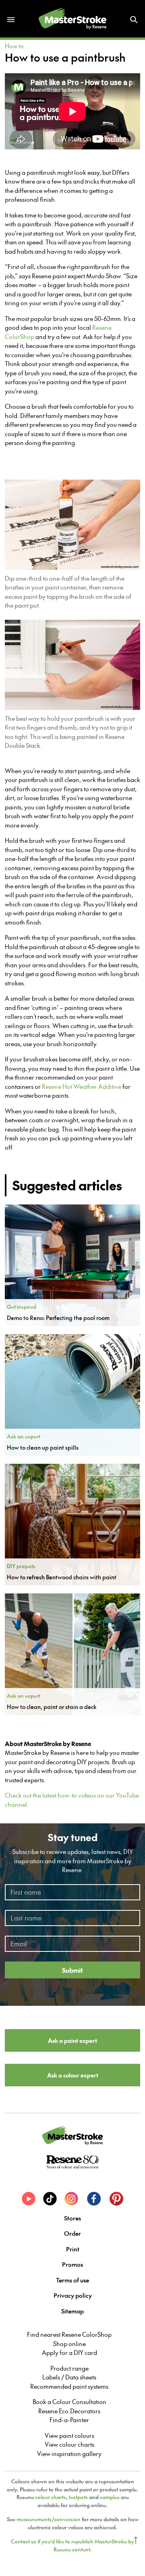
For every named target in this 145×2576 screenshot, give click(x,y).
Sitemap (72, 2311)
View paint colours (69, 2435)
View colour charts (69, 2444)
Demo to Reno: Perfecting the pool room (58, 1318)
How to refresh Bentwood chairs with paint (62, 1577)
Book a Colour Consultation (69, 2402)
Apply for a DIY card (69, 2353)
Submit (72, 1970)
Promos (72, 2264)
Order (72, 2233)
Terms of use (72, 2280)
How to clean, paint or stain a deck (52, 1707)
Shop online (69, 2344)
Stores (72, 2218)
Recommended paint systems (69, 2386)
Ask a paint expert (72, 2040)
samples (110, 2497)
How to (14, 46)
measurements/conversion (49, 2519)
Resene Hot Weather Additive (82, 1086)
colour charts (51, 2497)
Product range (69, 2368)
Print (73, 2249)
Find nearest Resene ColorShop (69, 2334)
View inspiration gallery (69, 2454)
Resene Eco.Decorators (69, 2411)
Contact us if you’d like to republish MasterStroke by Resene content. (72, 2545)
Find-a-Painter (69, 2420)
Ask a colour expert (73, 2075)
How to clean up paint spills (43, 1447)
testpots (78, 2497)
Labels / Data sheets (69, 2377)
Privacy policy (73, 2295)
